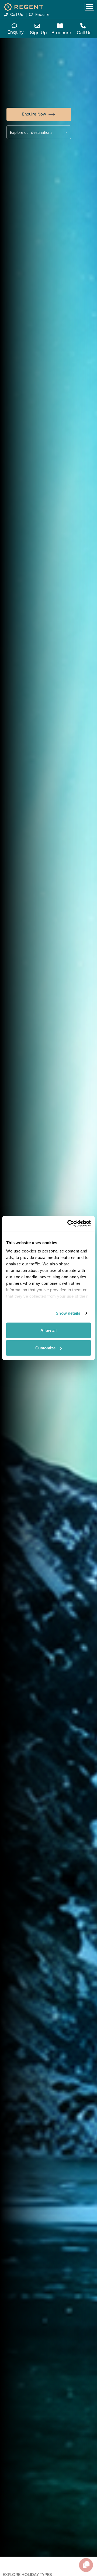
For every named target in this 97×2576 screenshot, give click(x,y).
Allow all (48, 1330)
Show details (68, 1313)
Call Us (17, 15)
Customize (45, 1348)
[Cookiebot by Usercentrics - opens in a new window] (68, 1224)
